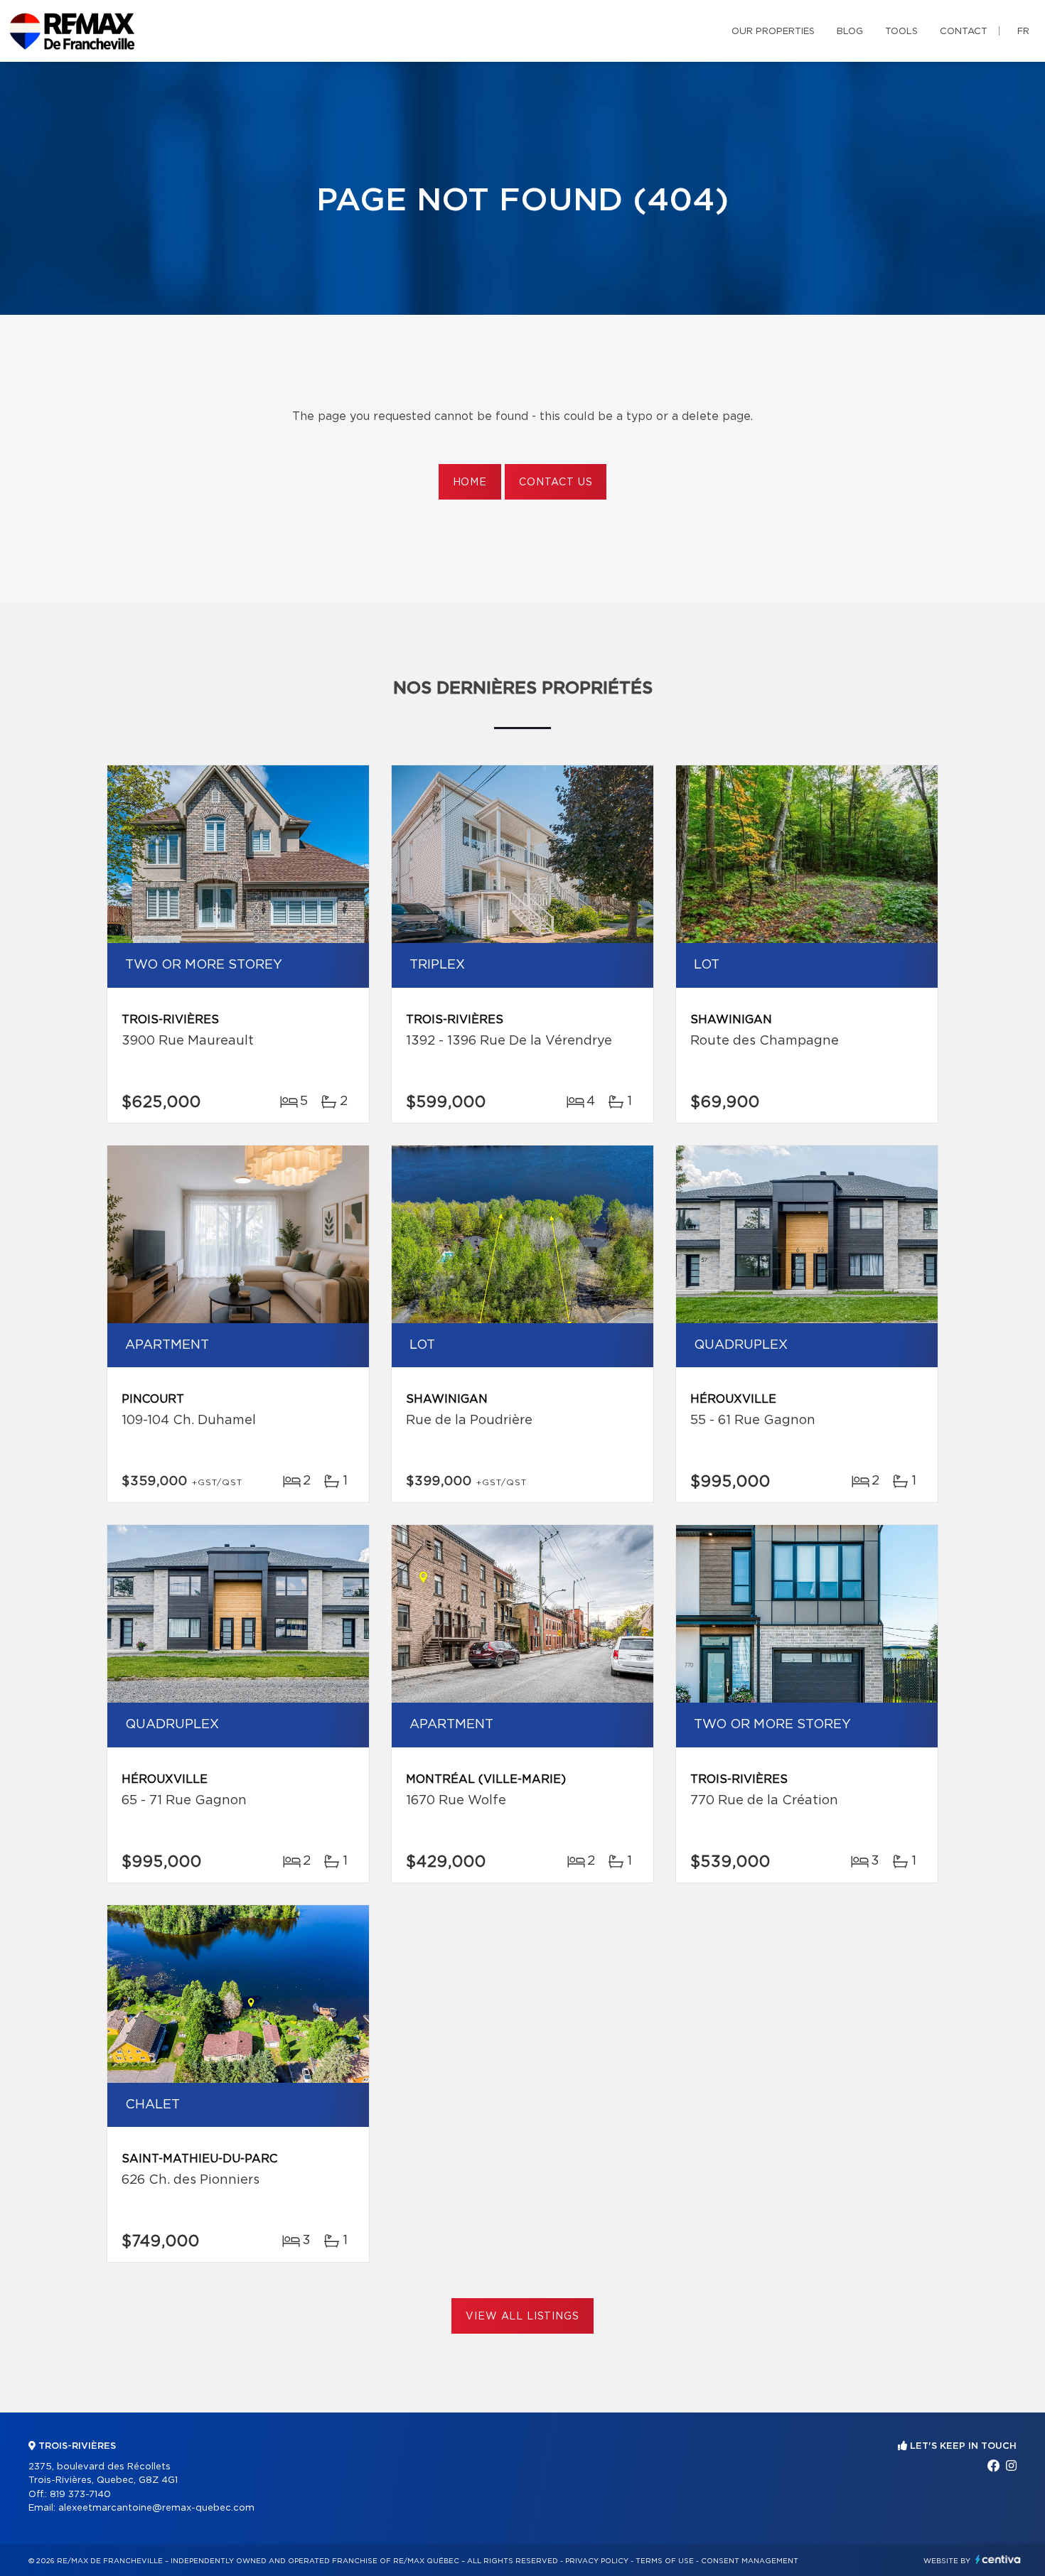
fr (1023, 32)
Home (470, 483)
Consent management (750, 2561)
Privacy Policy (597, 2561)
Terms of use (665, 2561)
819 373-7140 (80, 2495)
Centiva (998, 2559)
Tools (901, 32)
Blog (850, 32)
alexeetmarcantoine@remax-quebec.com (156, 2508)
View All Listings (522, 2317)
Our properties (773, 32)
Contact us (556, 483)
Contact (964, 32)
